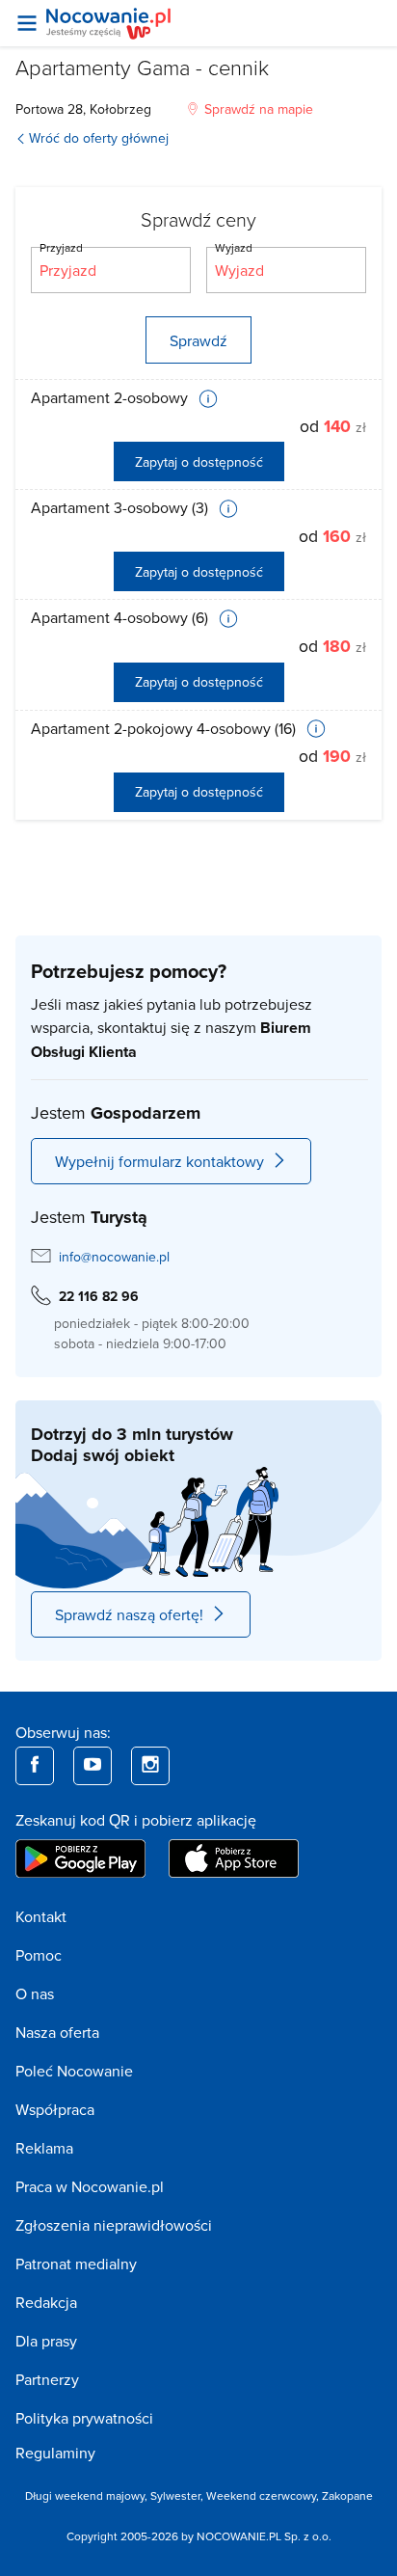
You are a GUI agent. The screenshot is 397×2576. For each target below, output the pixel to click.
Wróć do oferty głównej (99, 138)
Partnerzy (47, 2379)
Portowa (40, 109)
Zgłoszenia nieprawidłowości (114, 2225)
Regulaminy (55, 2453)
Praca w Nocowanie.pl (90, 2186)
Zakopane (347, 2495)
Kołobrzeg (120, 109)
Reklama (44, 2148)
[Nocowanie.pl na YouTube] (93, 1766)
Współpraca (55, 2109)
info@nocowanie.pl (114, 1257)
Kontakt (41, 1916)
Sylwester (175, 2495)
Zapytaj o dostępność (199, 462)
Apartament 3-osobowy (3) (121, 507)
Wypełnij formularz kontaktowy (159, 1161)
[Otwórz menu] (27, 23)
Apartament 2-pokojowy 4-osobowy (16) (165, 728)
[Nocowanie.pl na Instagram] (150, 1766)
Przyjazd (61, 247)
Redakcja (46, 2302)
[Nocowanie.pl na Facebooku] (35, 1766)
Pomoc (39, 1955)
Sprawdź (198, 340)
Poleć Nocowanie (74, 2071)
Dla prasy (46, 2341)
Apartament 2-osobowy (111, 397)
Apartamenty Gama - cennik (142, 67)
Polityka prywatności (84, 2418)
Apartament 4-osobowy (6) (121, 617)
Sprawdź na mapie (259, 109)
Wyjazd (234, 247)
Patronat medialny (76, 2264)
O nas (35, 1993)
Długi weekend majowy (85, 2495)
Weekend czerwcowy (261, 2495)
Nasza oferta (57, 2032)
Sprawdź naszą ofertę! (129, 1614)
